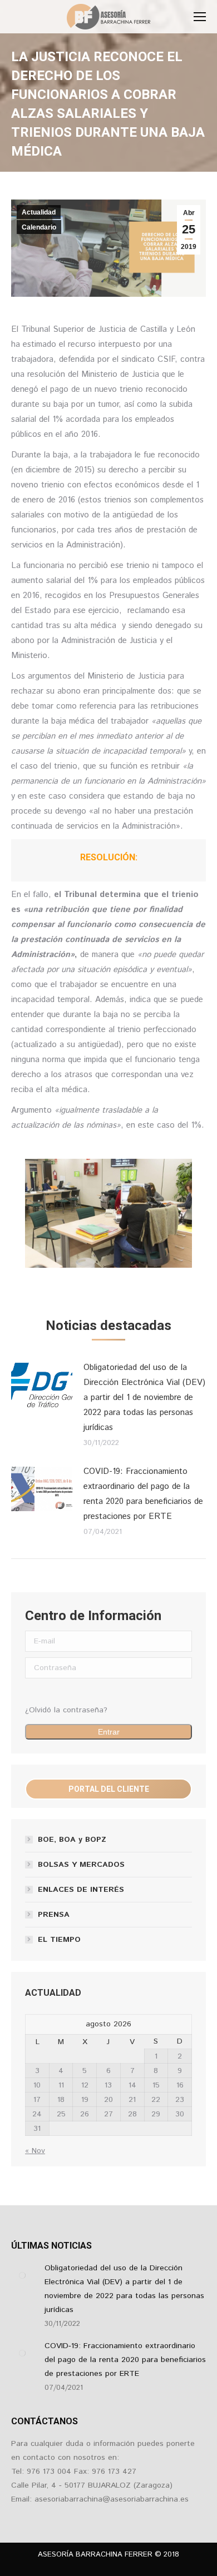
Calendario (39, 227)
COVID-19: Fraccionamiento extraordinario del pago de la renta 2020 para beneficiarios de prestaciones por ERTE (143, 1494)
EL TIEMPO (59, 1940)
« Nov (35, 2151)
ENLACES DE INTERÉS (81, 1890)
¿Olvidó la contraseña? (66, 1710)
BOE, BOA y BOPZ (72, 1840)
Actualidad (39, 212)
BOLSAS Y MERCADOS (81, 1865)
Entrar (109, 1732)
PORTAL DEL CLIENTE (109, 1789)
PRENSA (54, 1915)
